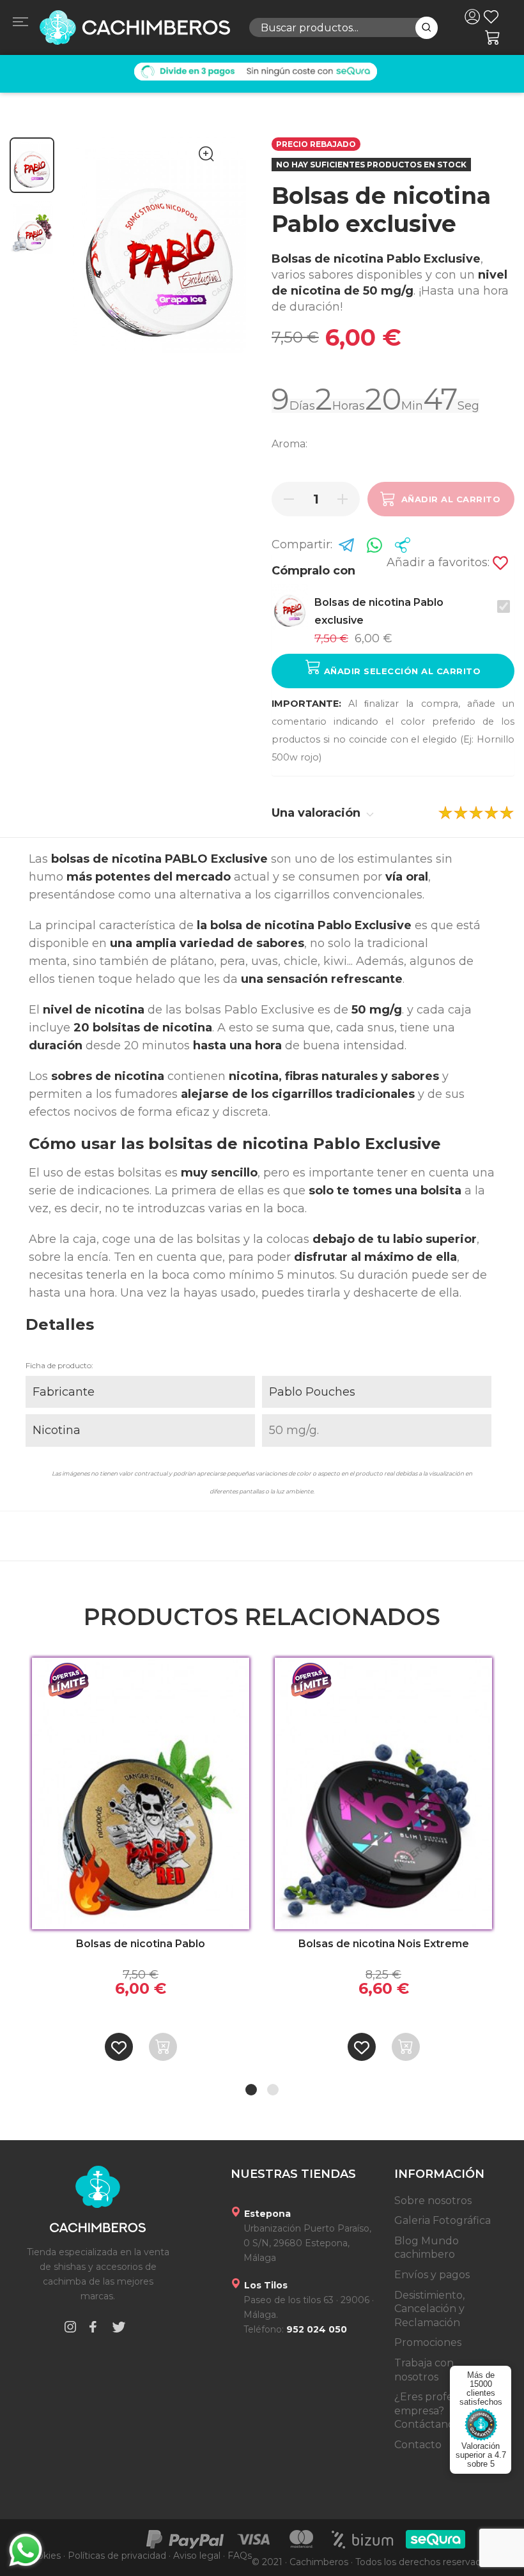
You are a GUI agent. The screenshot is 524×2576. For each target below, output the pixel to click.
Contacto (418, 2445)
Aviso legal (197, 2556)
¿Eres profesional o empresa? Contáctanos (443, 2410)
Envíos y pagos (432, 2275)
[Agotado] (163, 2047)
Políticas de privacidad (117, 2556)
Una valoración (318, 813)
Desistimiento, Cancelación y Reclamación (429, 2309)
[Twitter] (119, 2329)
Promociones (428, 2342)
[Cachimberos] (134, 27)
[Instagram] (70, 2329)
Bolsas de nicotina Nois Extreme (384, 1944)
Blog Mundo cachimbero (427, 2248)
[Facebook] (93, 2329)
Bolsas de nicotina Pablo (141, 1944)
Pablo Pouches (312, 1392)
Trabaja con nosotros (424, 2370)
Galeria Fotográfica (443, 2220)
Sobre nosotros (433, 2201)
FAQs (240, 2556)
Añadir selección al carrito (401, 671)
